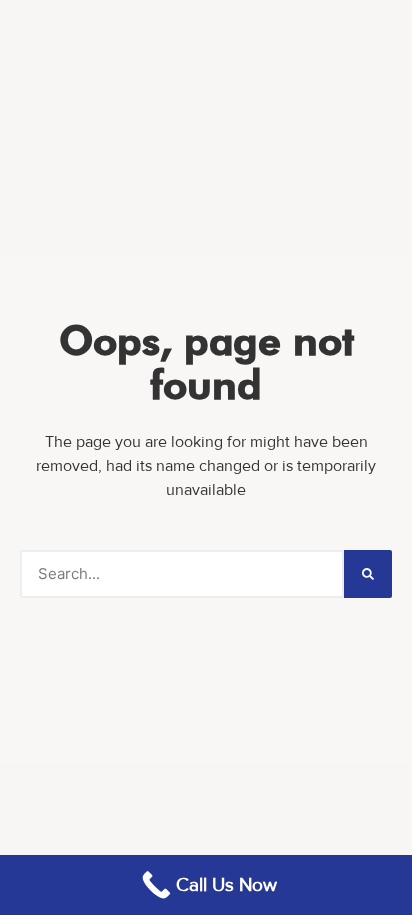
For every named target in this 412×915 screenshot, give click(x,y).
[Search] (368, 574)
